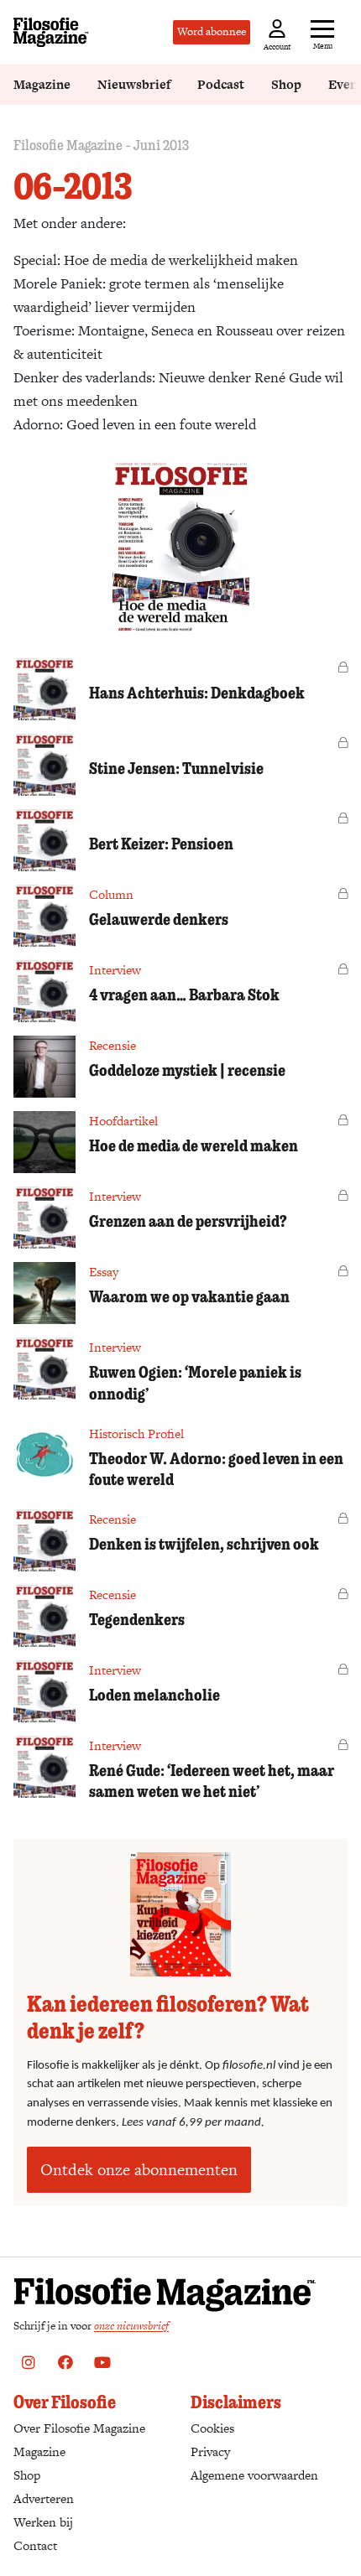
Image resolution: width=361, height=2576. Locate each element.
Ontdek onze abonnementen (139, 2170)
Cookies (212, 2428)
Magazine (42, 84)
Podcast (221, 84)
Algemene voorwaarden (254, 2475)
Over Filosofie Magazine (79, 2428)
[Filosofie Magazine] (51, 32)
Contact (35, 2545)
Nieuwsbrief (134, 84)
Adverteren (44, 2498)
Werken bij (43, 2522)
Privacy (210, 2451)
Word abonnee (212, 31)
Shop (286, 84)
